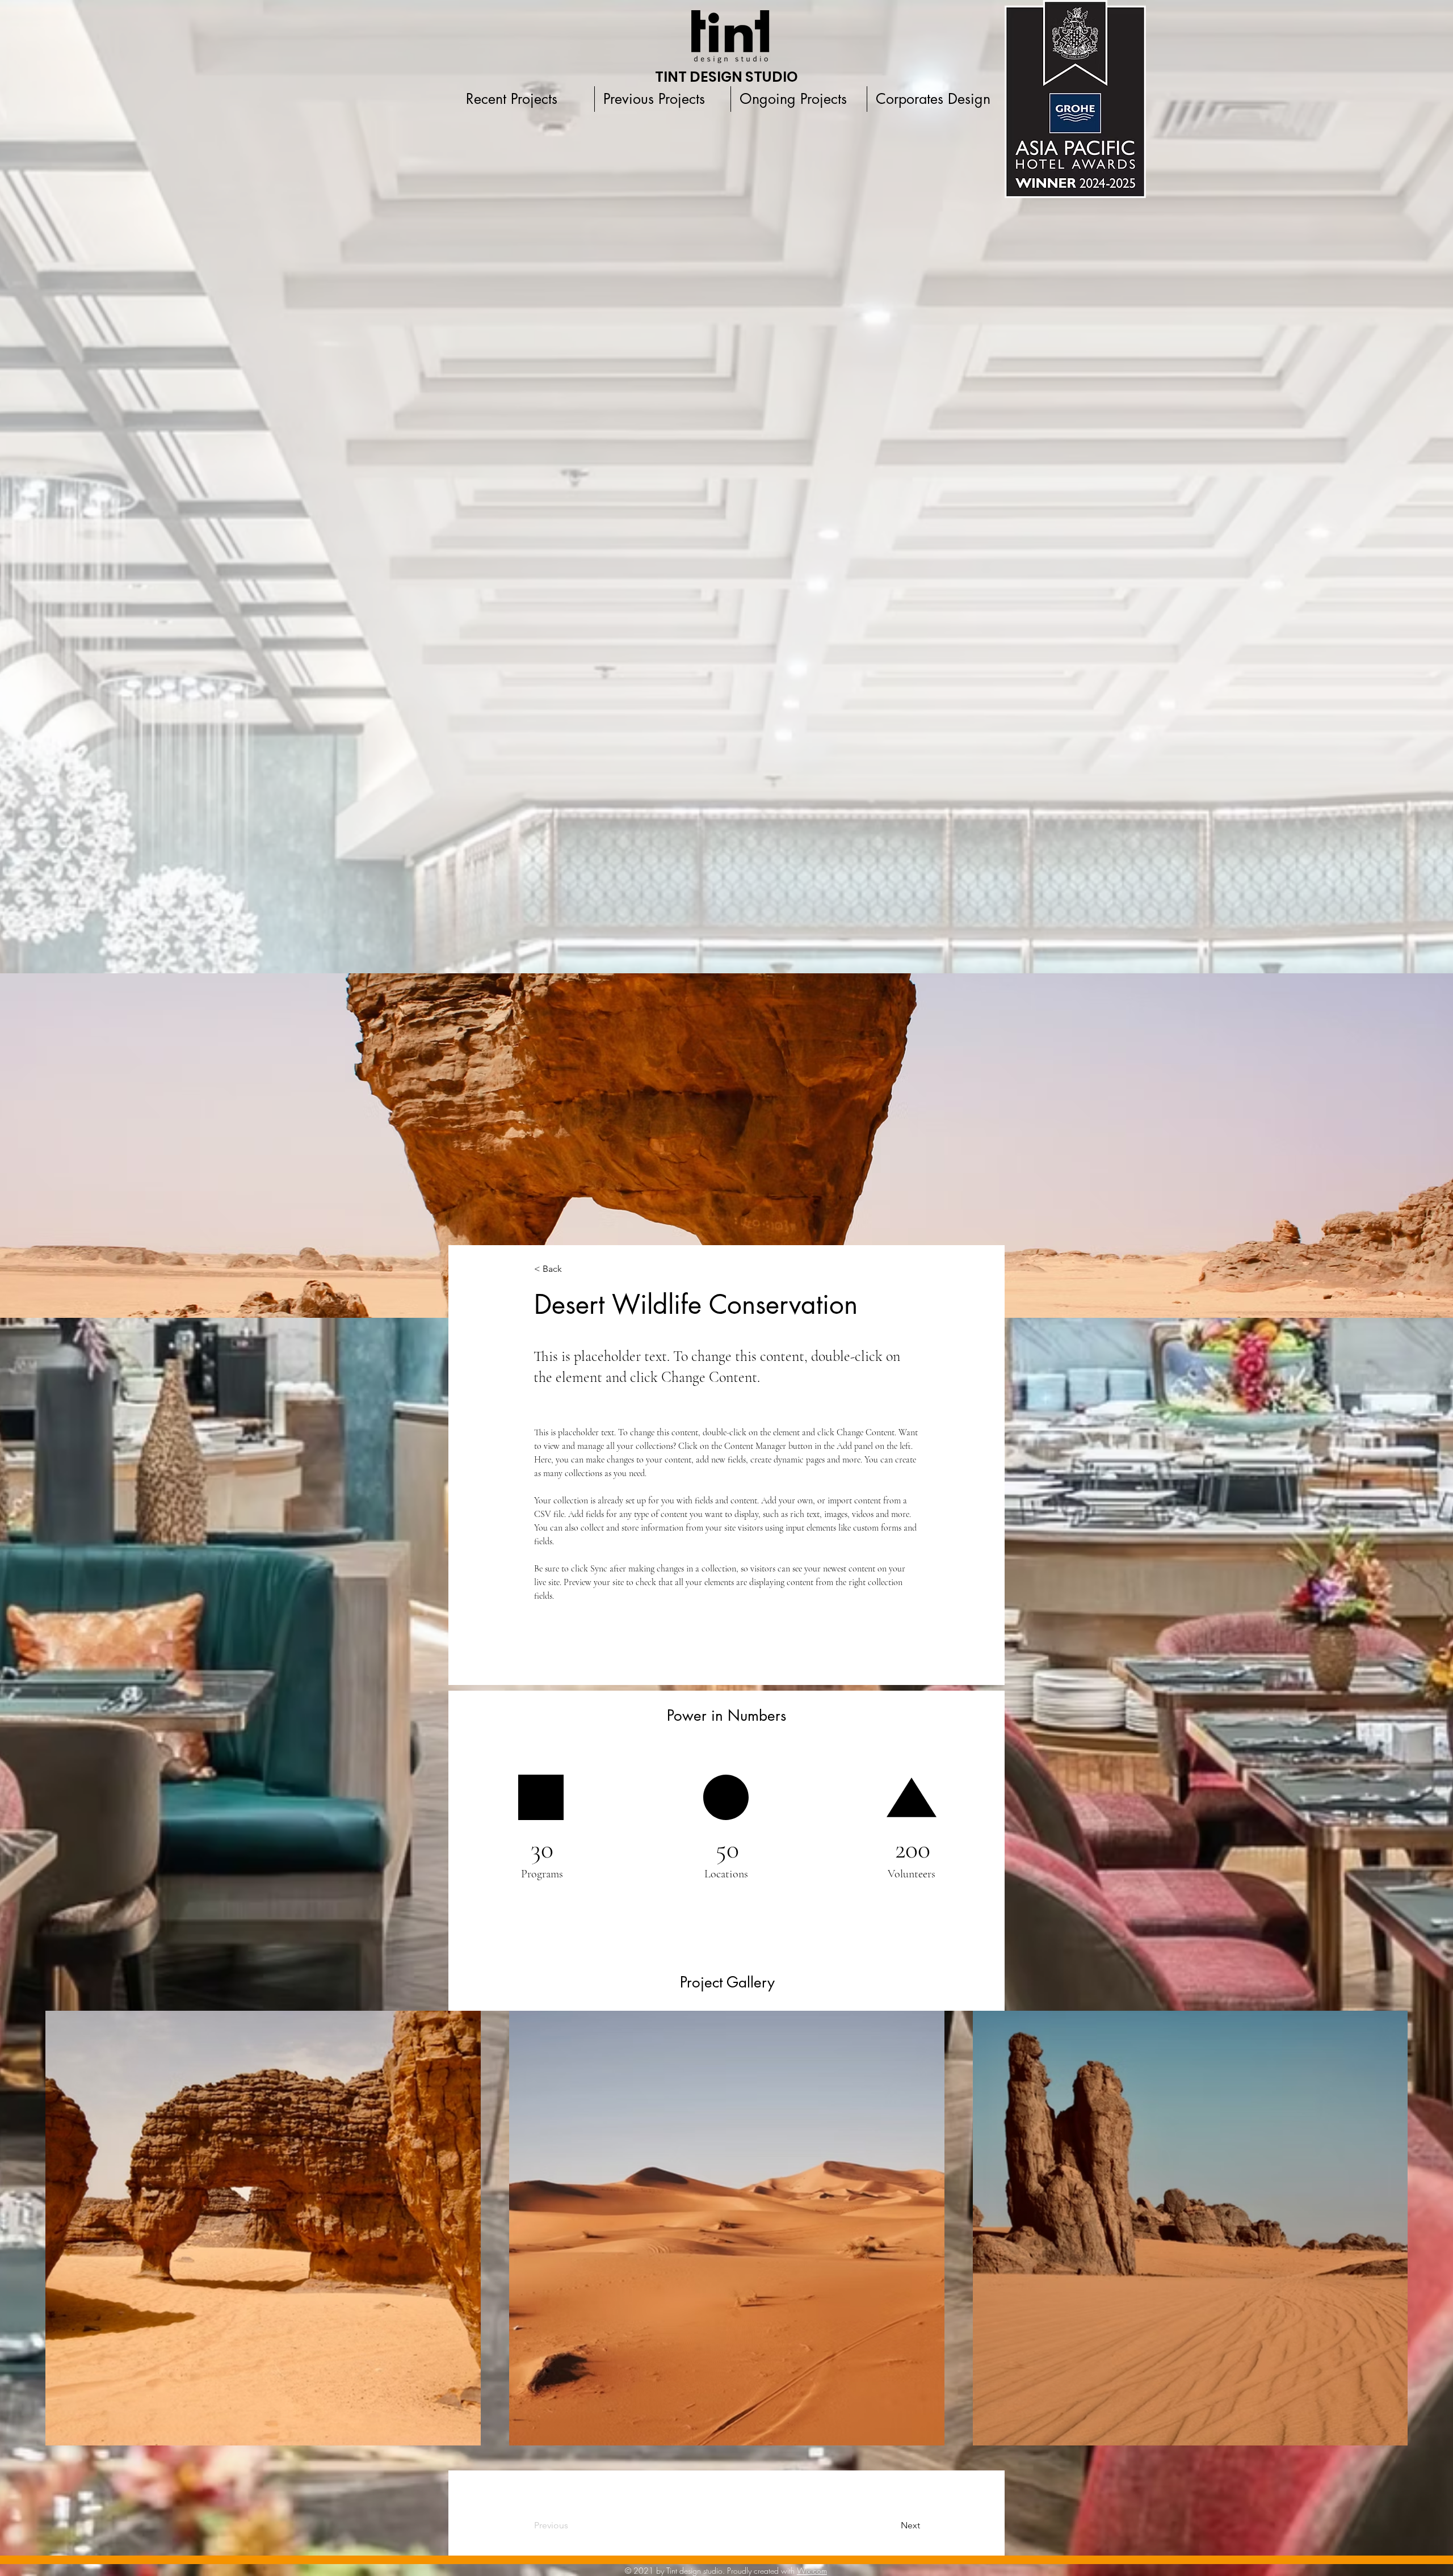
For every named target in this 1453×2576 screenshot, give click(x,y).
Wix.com (812, 2571)
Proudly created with (762, 2571)
